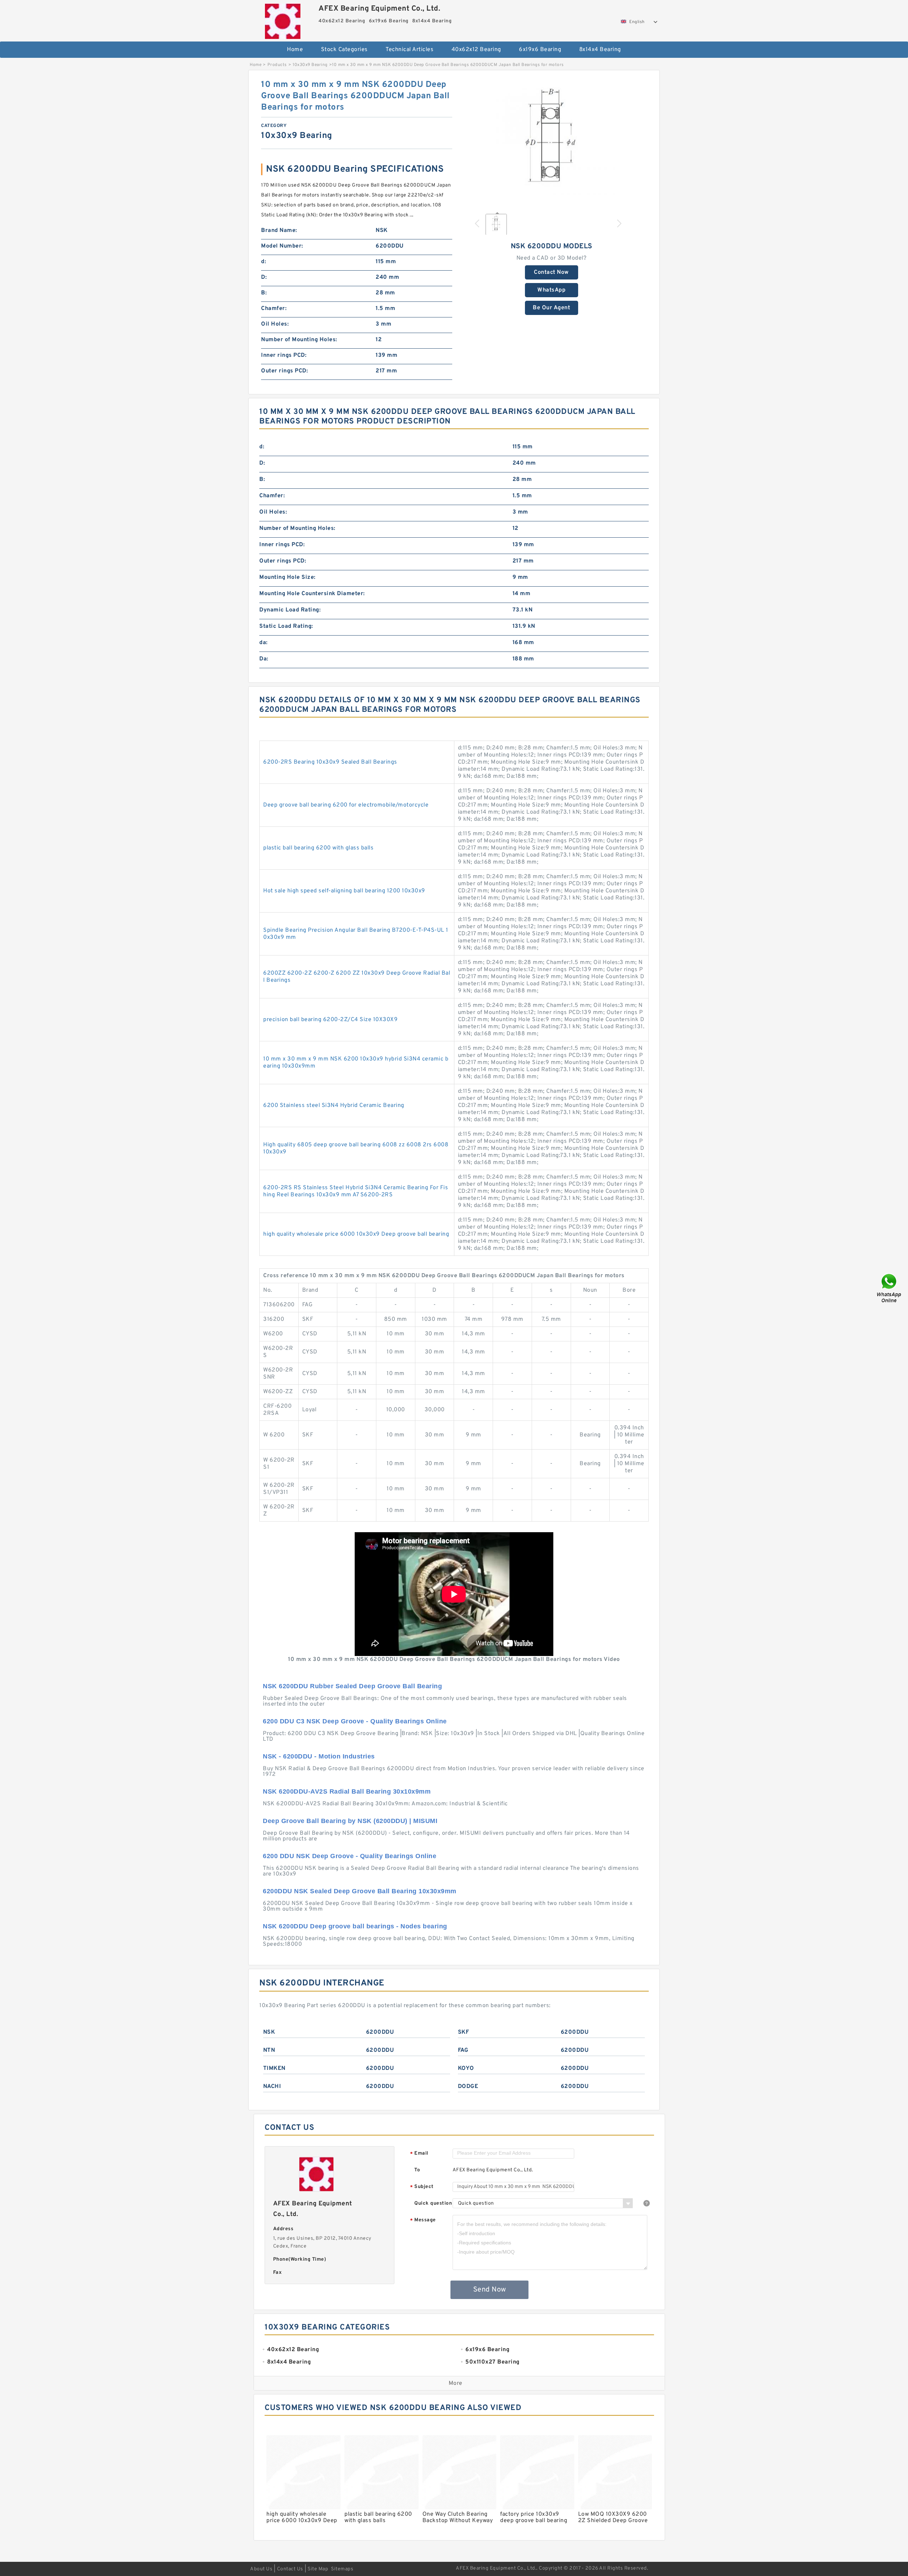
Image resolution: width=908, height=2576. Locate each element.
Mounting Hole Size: (287, 577)
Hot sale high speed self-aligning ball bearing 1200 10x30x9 (344, 891)
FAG (463, 2050)
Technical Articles (409, 50)
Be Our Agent (551, 308)
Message (423, 2220)
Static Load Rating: (286, 626)
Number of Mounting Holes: (299, 340)
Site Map (318, 2569)
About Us (261, 2569)
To (417, 2170)
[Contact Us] (890, 1288)
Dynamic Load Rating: (290, 610)
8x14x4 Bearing (600, 50)
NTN (269, 2050)
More (456, 2383)
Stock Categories (344, 50)
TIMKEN (274, 2068)
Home (295, 50)
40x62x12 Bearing (476, 50)
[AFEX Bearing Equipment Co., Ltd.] (283, 20)
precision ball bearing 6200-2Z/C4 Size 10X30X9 (330, 1020)
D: (264, 277)
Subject (422, 2187)
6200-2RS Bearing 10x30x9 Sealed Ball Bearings (330, 762)
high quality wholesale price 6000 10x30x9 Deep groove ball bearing (356, 1234)
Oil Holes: (275, 324)
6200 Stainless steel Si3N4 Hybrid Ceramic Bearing (334, 1106)
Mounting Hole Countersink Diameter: (312, 594)
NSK (269, 2032)
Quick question (433, 2203)
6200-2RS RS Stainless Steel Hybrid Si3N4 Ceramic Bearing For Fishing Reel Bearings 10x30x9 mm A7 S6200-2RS (356, 1191)
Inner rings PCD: (284, 355)
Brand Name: (279, 231)
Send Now (490, 2290)
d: (264, 262)
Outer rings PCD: (284, 371)
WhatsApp (551, 290)
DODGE (468, 2087)
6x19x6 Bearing (540, 50)
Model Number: (282, 246)
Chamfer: (274, 309)
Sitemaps (342, 2569)
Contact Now (551, 272)
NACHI (272, 2087)
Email (419, 2154)
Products (277, 65)
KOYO (466, 2068)
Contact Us (290, 2569)
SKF (464, 2032)
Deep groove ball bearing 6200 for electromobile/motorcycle (346, 805)
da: (264, 643)
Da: (264, 659)
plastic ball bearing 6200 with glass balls (318, 848)
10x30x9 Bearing (310, 65)
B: (264, 293)
